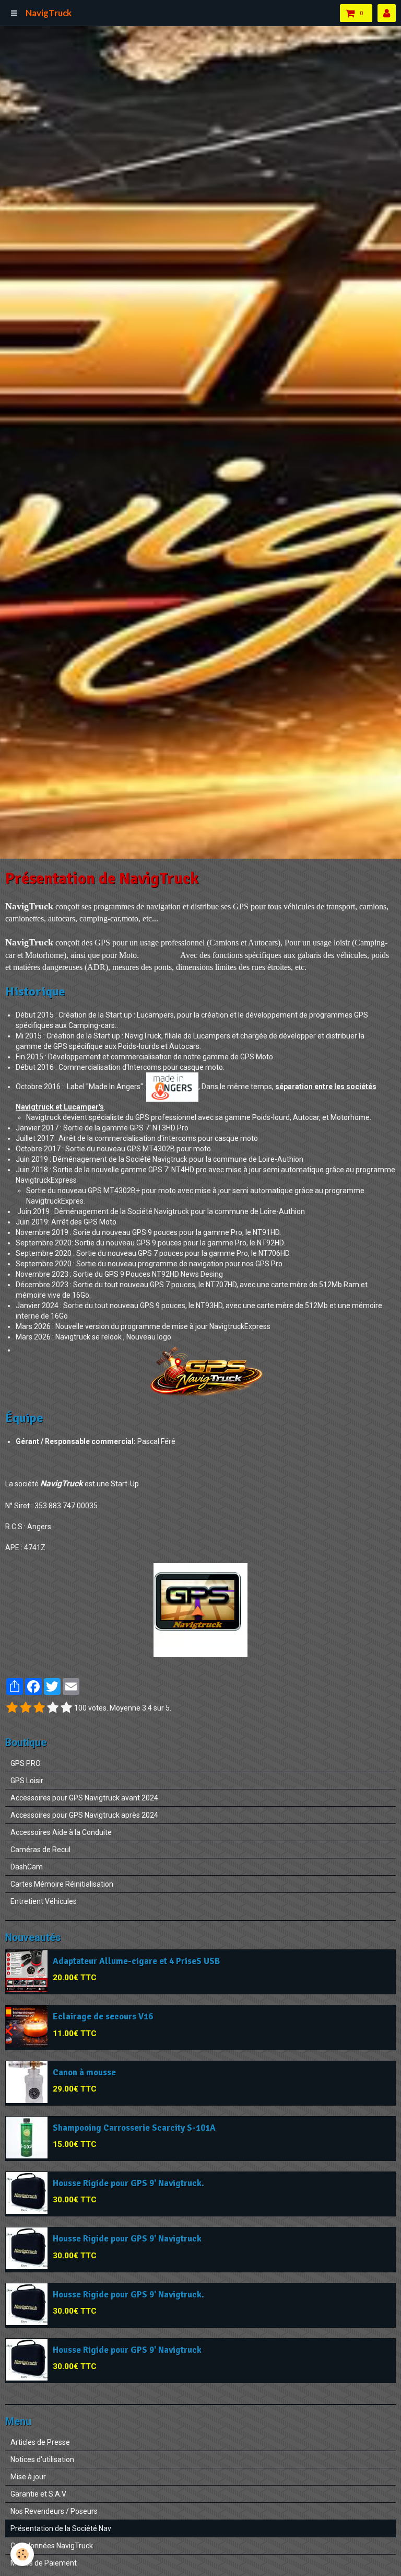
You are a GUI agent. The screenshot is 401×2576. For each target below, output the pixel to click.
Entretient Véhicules (44, 1901)
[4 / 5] (53, 1708)
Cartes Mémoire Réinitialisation (62, 1884)
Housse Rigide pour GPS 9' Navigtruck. (128, 2183)
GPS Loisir (27, 1781)
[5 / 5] (66, 1708)
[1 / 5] (12, 1708)
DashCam (27, 1867)
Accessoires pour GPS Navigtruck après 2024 (84, 1815)
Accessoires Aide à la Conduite (61, 1832)
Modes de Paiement (44, 2563)
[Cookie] (22, 2554)
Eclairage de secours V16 (103, 2017)
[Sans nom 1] (200, 1610)
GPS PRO (26, 1763)
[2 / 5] (26, 1708)
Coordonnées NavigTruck (52, 2546)
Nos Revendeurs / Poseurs (54, 2511)
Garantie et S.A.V (38, 2494)
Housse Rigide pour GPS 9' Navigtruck (127, 2239)
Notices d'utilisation (42, 2459)
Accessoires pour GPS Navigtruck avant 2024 (84, 1798)
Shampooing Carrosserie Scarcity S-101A (134, 2128)
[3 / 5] (39, 1708)
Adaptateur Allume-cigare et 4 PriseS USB (136, 1962)
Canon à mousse (84, 2072)
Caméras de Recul (40, 1850)
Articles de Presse (40, 2442)
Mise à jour (28, 2477)
